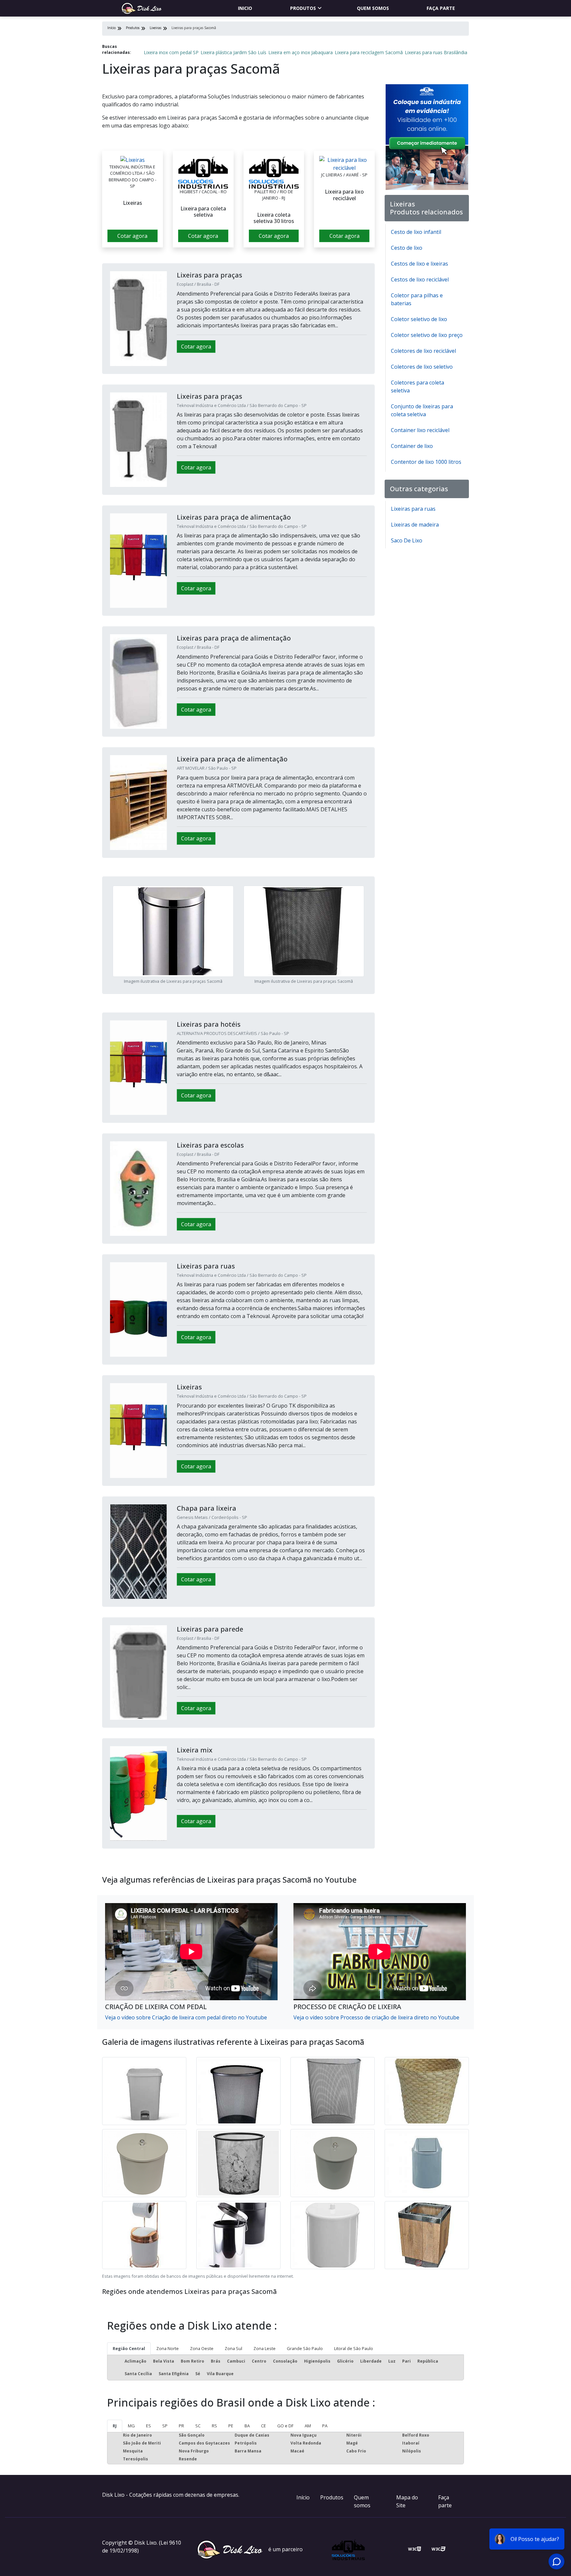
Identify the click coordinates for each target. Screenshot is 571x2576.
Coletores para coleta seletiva (418, 386)
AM (308, 2426)
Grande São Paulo (305, 2348)
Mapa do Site (407, 2501)
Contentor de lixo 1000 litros (426, 462)
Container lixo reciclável (420, 430)
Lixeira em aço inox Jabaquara (301, 52)
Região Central (129, 2348)
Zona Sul (233, 2348)
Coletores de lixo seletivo (422, 367)
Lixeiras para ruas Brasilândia (436, 52)
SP (165, 2426)
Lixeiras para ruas (413, 509)
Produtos (303, 8)
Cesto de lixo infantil (416, 232)
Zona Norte (168, 2348)
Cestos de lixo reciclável (420, 279)
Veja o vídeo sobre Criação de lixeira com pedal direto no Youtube (186, 2017)
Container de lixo (412, 446)
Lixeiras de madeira (415, 525)
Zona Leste (265, 2348)
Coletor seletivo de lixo (419, 319)
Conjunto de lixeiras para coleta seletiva (422, 410)
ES (149, 2426)
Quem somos (373, 8)
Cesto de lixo (407, 248)
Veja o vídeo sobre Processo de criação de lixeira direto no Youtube (376, 2017)
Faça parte (441, 8)
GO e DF (285, 2426)
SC (198, 2426)
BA (247, 2426)
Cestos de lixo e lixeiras (419, 264)
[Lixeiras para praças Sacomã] (133, 160)
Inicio (245, 8)
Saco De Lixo (407, 540)
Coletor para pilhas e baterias (417, 299)
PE (231, 2426)
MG (131, 2426)
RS (214, 2426)
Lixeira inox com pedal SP (171, 52)
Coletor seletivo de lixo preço (427, 335)
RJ (115, 2426)
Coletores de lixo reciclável (423, 351)
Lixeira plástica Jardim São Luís (233, 52)
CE (264, 2426)
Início (303, 2497)
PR (181, 2426)
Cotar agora (132, 236)
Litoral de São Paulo (354, 2348)
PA (325, 2426)
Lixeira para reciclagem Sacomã (369, 52)
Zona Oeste (202, 2348)
